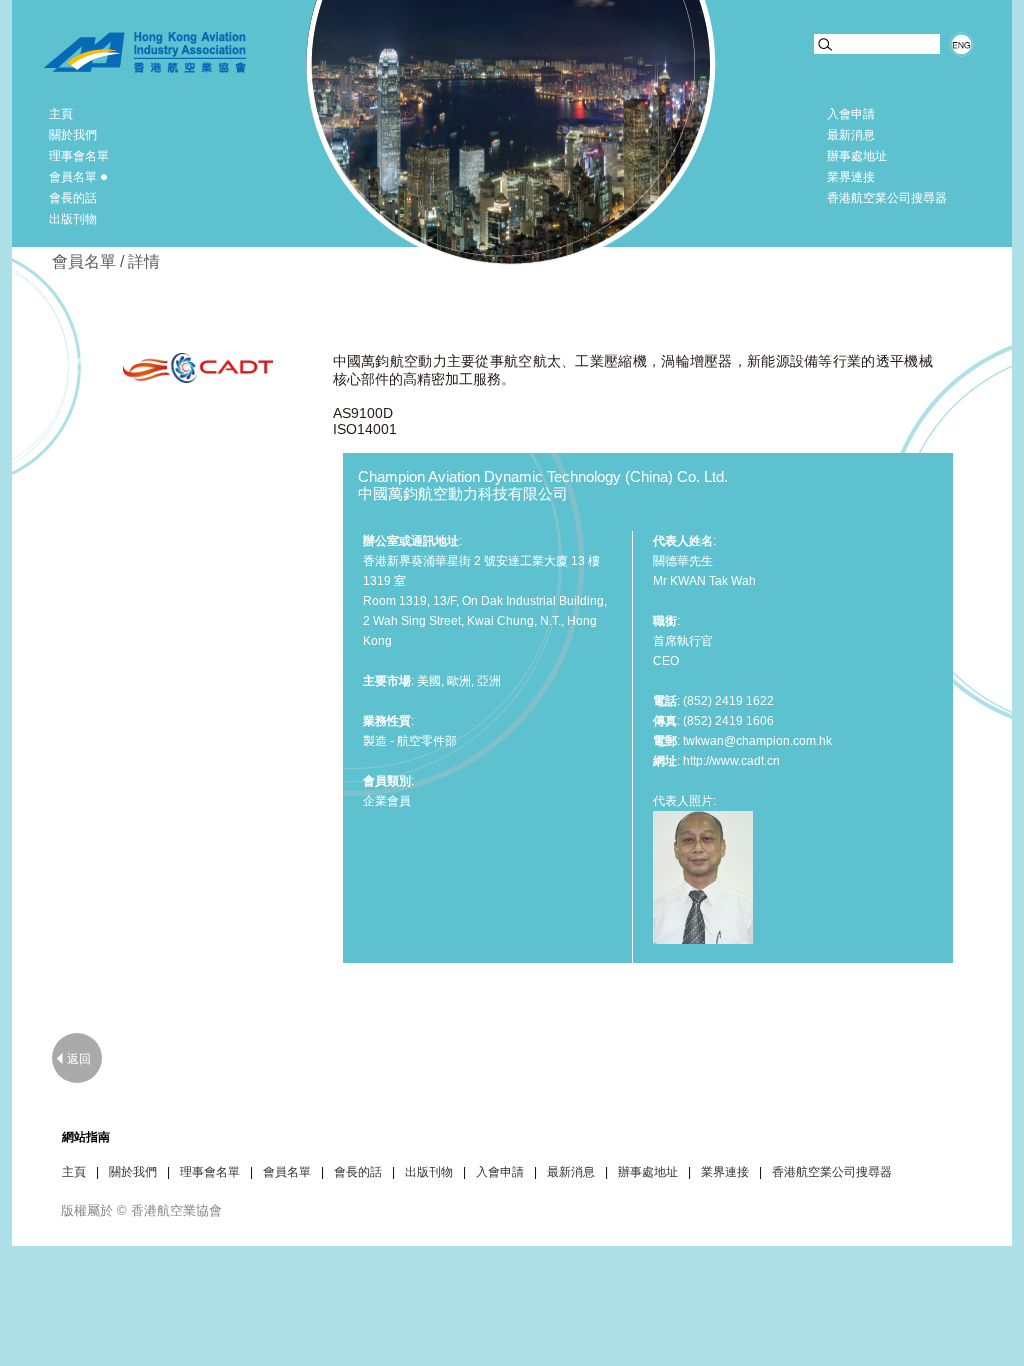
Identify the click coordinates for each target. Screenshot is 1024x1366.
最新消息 (851, 135)
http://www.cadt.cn (731, 761)
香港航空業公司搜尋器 (887, 198)
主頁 (61, 114)
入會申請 (851, 114)
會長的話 (73, 198)
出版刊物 (73, 219)
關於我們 (73, 135)
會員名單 (73, 177)
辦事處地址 (857, 156)
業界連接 (851, 177)
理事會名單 (79, 156)
